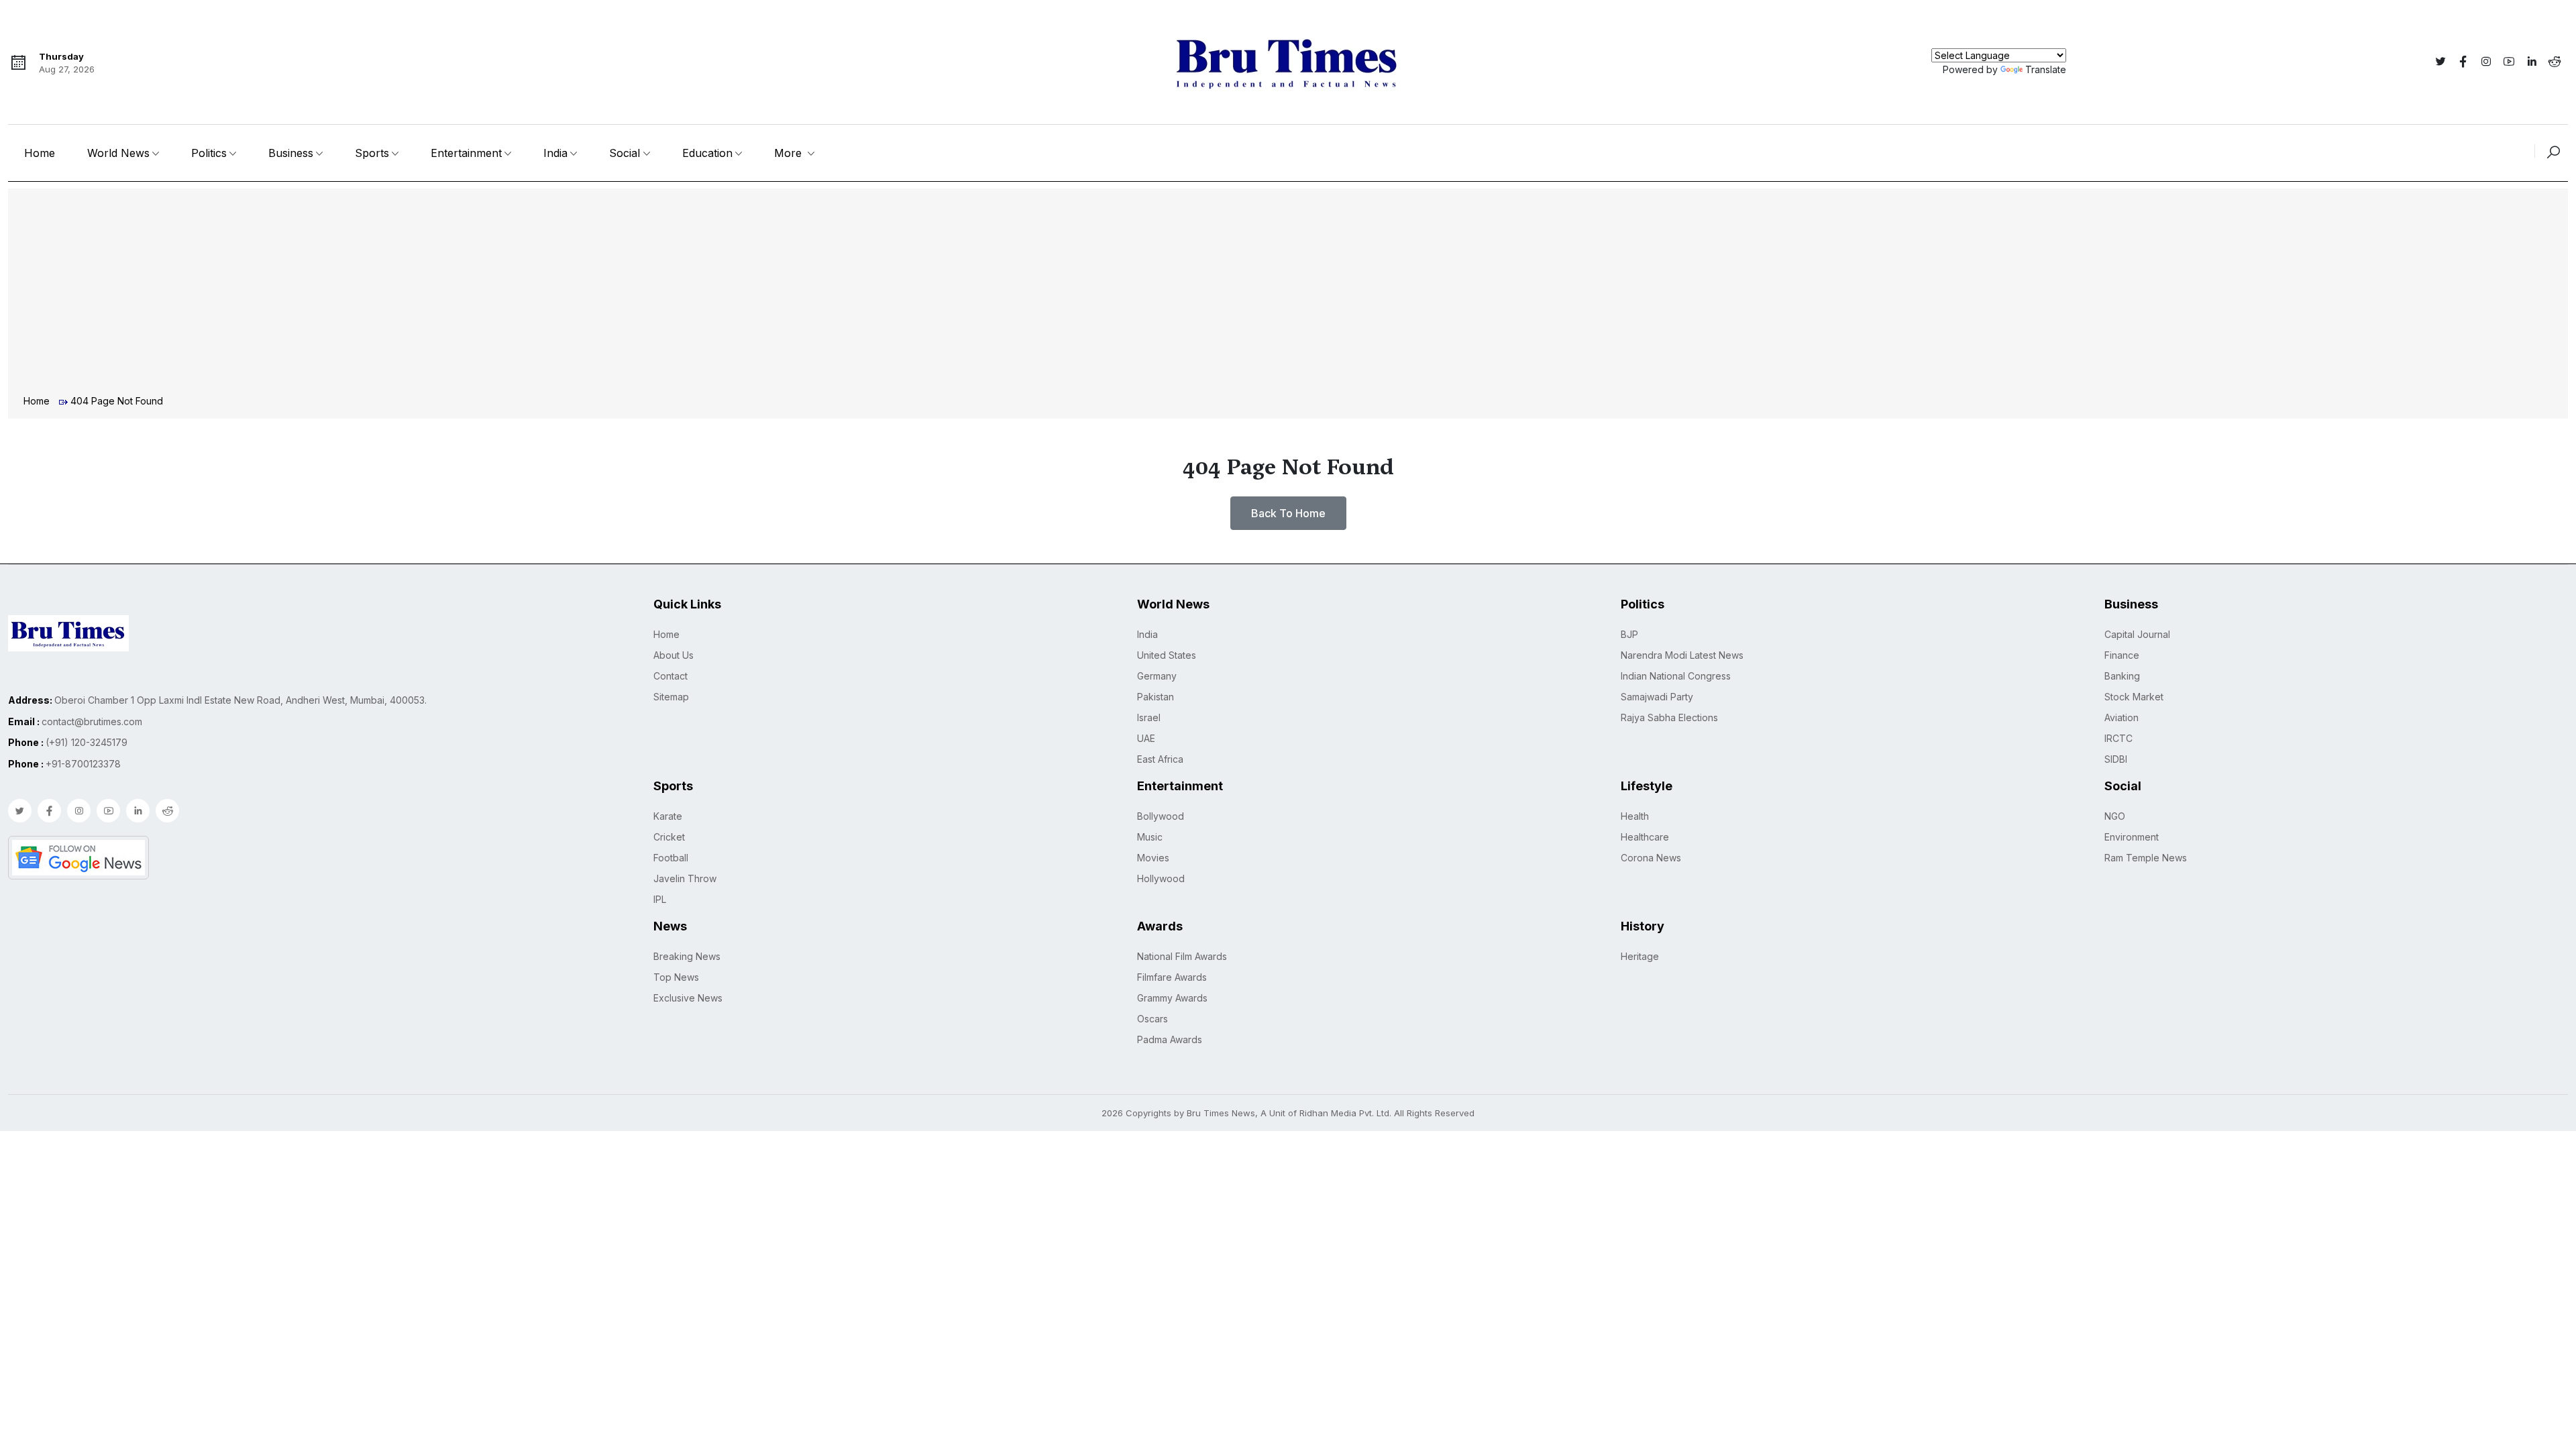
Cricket (669, 837)
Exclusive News (688, 998)
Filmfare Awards (1172, 977)
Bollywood (1161, 816)
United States (1167, 655)
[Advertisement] (1288, 293)
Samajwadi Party (1657, 697)
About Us (674, 655)
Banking (2122, 676)
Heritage (1640, 956)
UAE (1146, 738)
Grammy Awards (1172, 998)
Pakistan (1156, 697)
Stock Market (2134, 697)
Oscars (1152, 1019)
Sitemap (671, 697)
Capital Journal (2137, 634)
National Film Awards (1182, 956)
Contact (670, 676)
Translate (2046, 69)
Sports (372, 153)
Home (40, 153)
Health (1635, 816)
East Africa (1160, 759)
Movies (1153, 858)
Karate (668, 816)
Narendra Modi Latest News (1682, 655)
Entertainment (466, 153)
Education (707, 153)
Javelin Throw (685, 878)
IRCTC (2118, 738)
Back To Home (1288, 513)
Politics (209, 153)
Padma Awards (1170, 1039)
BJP (1629, 634)
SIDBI (2116, 759)
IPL (660, 899)
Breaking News (687, 956)
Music (1150, 837)
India (555, 153)
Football (671, 858)
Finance (2122, 655)
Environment (2132, 837)
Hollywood (1161, 878)
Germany (1157, 676)
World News (118, 153)
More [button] (790, 153)
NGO (2115, 816)
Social (625, 153)
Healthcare (1645, 837)
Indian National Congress (1676, 676)
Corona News (1651, 858)
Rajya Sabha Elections (1669, 717)
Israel (1149, 717)
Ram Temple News (2146, 858)
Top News (676, 977)
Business (291, 153)
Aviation (2122, 717)
